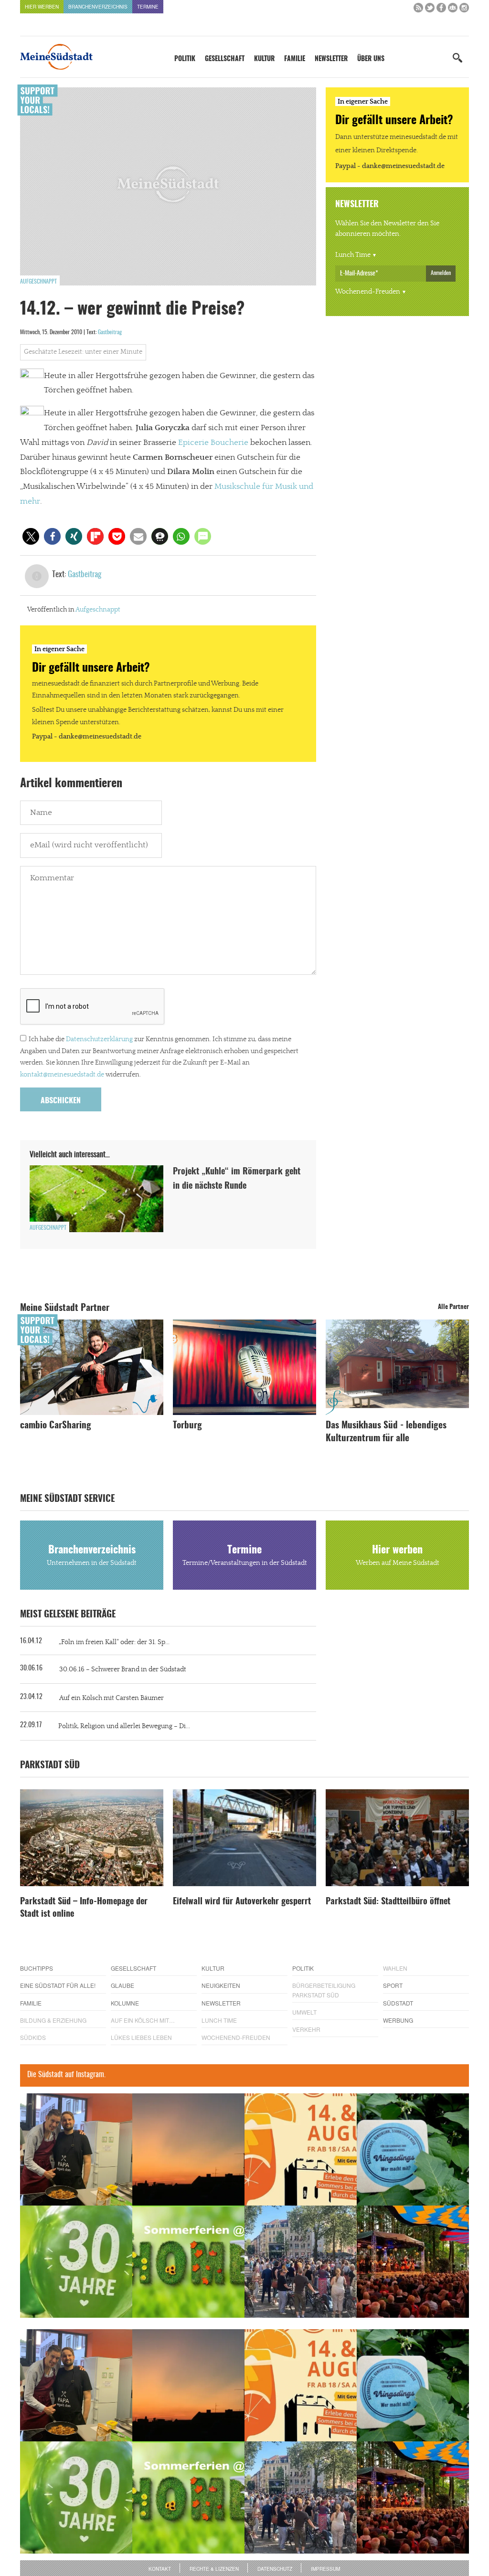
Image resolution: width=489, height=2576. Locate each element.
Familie (295, 59)
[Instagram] (464, 10)
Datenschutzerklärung (99, 1039)
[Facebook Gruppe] (453, 10)
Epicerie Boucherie (213, 443)
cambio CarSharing (56, 1426)
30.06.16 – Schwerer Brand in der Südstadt (123, 1669)
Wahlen (395, 1968)
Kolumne (125, 2003)
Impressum (325, 2569)
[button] (31, 536)
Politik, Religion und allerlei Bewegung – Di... (124, 1726)
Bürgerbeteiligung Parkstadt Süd (324, 1990)
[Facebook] (441, 10)
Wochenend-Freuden (368, 292)
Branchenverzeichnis (98, 7)
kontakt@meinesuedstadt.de (62, 1075)
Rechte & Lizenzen (214, 2569)
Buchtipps (37, 1968)
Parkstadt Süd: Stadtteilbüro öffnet (388, 1902)
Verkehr (306, 2029)
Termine (148, 7)
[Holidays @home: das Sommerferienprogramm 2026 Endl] (188, 2262)
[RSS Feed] (418, 10)
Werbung (398, 2020)
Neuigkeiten (221, 1985)
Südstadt (398, 2003)
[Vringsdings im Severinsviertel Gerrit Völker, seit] (413, 2149)
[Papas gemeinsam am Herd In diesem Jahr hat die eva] (76, 2149)
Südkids (33, 2037)
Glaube (122, 1985)
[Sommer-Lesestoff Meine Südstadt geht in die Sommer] (188, 2149)
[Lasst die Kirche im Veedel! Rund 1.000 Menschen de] (301, 2262)
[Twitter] (430, 10)
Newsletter (331, 59)
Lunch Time (353, 255)
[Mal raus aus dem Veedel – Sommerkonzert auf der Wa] (413, 2262)
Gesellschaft (225, 59)
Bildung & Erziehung (53, 2020)
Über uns (371, 59)
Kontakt (160, 2569)
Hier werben (42, 7)
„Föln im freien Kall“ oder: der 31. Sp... (114, 1642)
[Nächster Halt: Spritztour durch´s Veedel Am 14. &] (301, 2149)
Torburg (187, 1426)
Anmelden (441, 273)
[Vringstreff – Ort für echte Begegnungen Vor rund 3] (76, 2262)
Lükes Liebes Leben (141, 2037)
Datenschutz (275, 2569)
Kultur (264, 59)
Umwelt (304, 2012)
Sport (393, 1985)
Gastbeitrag (110, 332)
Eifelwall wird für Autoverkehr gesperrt (242, 1902)
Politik (185, 59)
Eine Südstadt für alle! (58, 1985)
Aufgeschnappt (38, 282)
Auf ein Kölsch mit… (143, 2020)
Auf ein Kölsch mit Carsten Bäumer (112, 1698)
